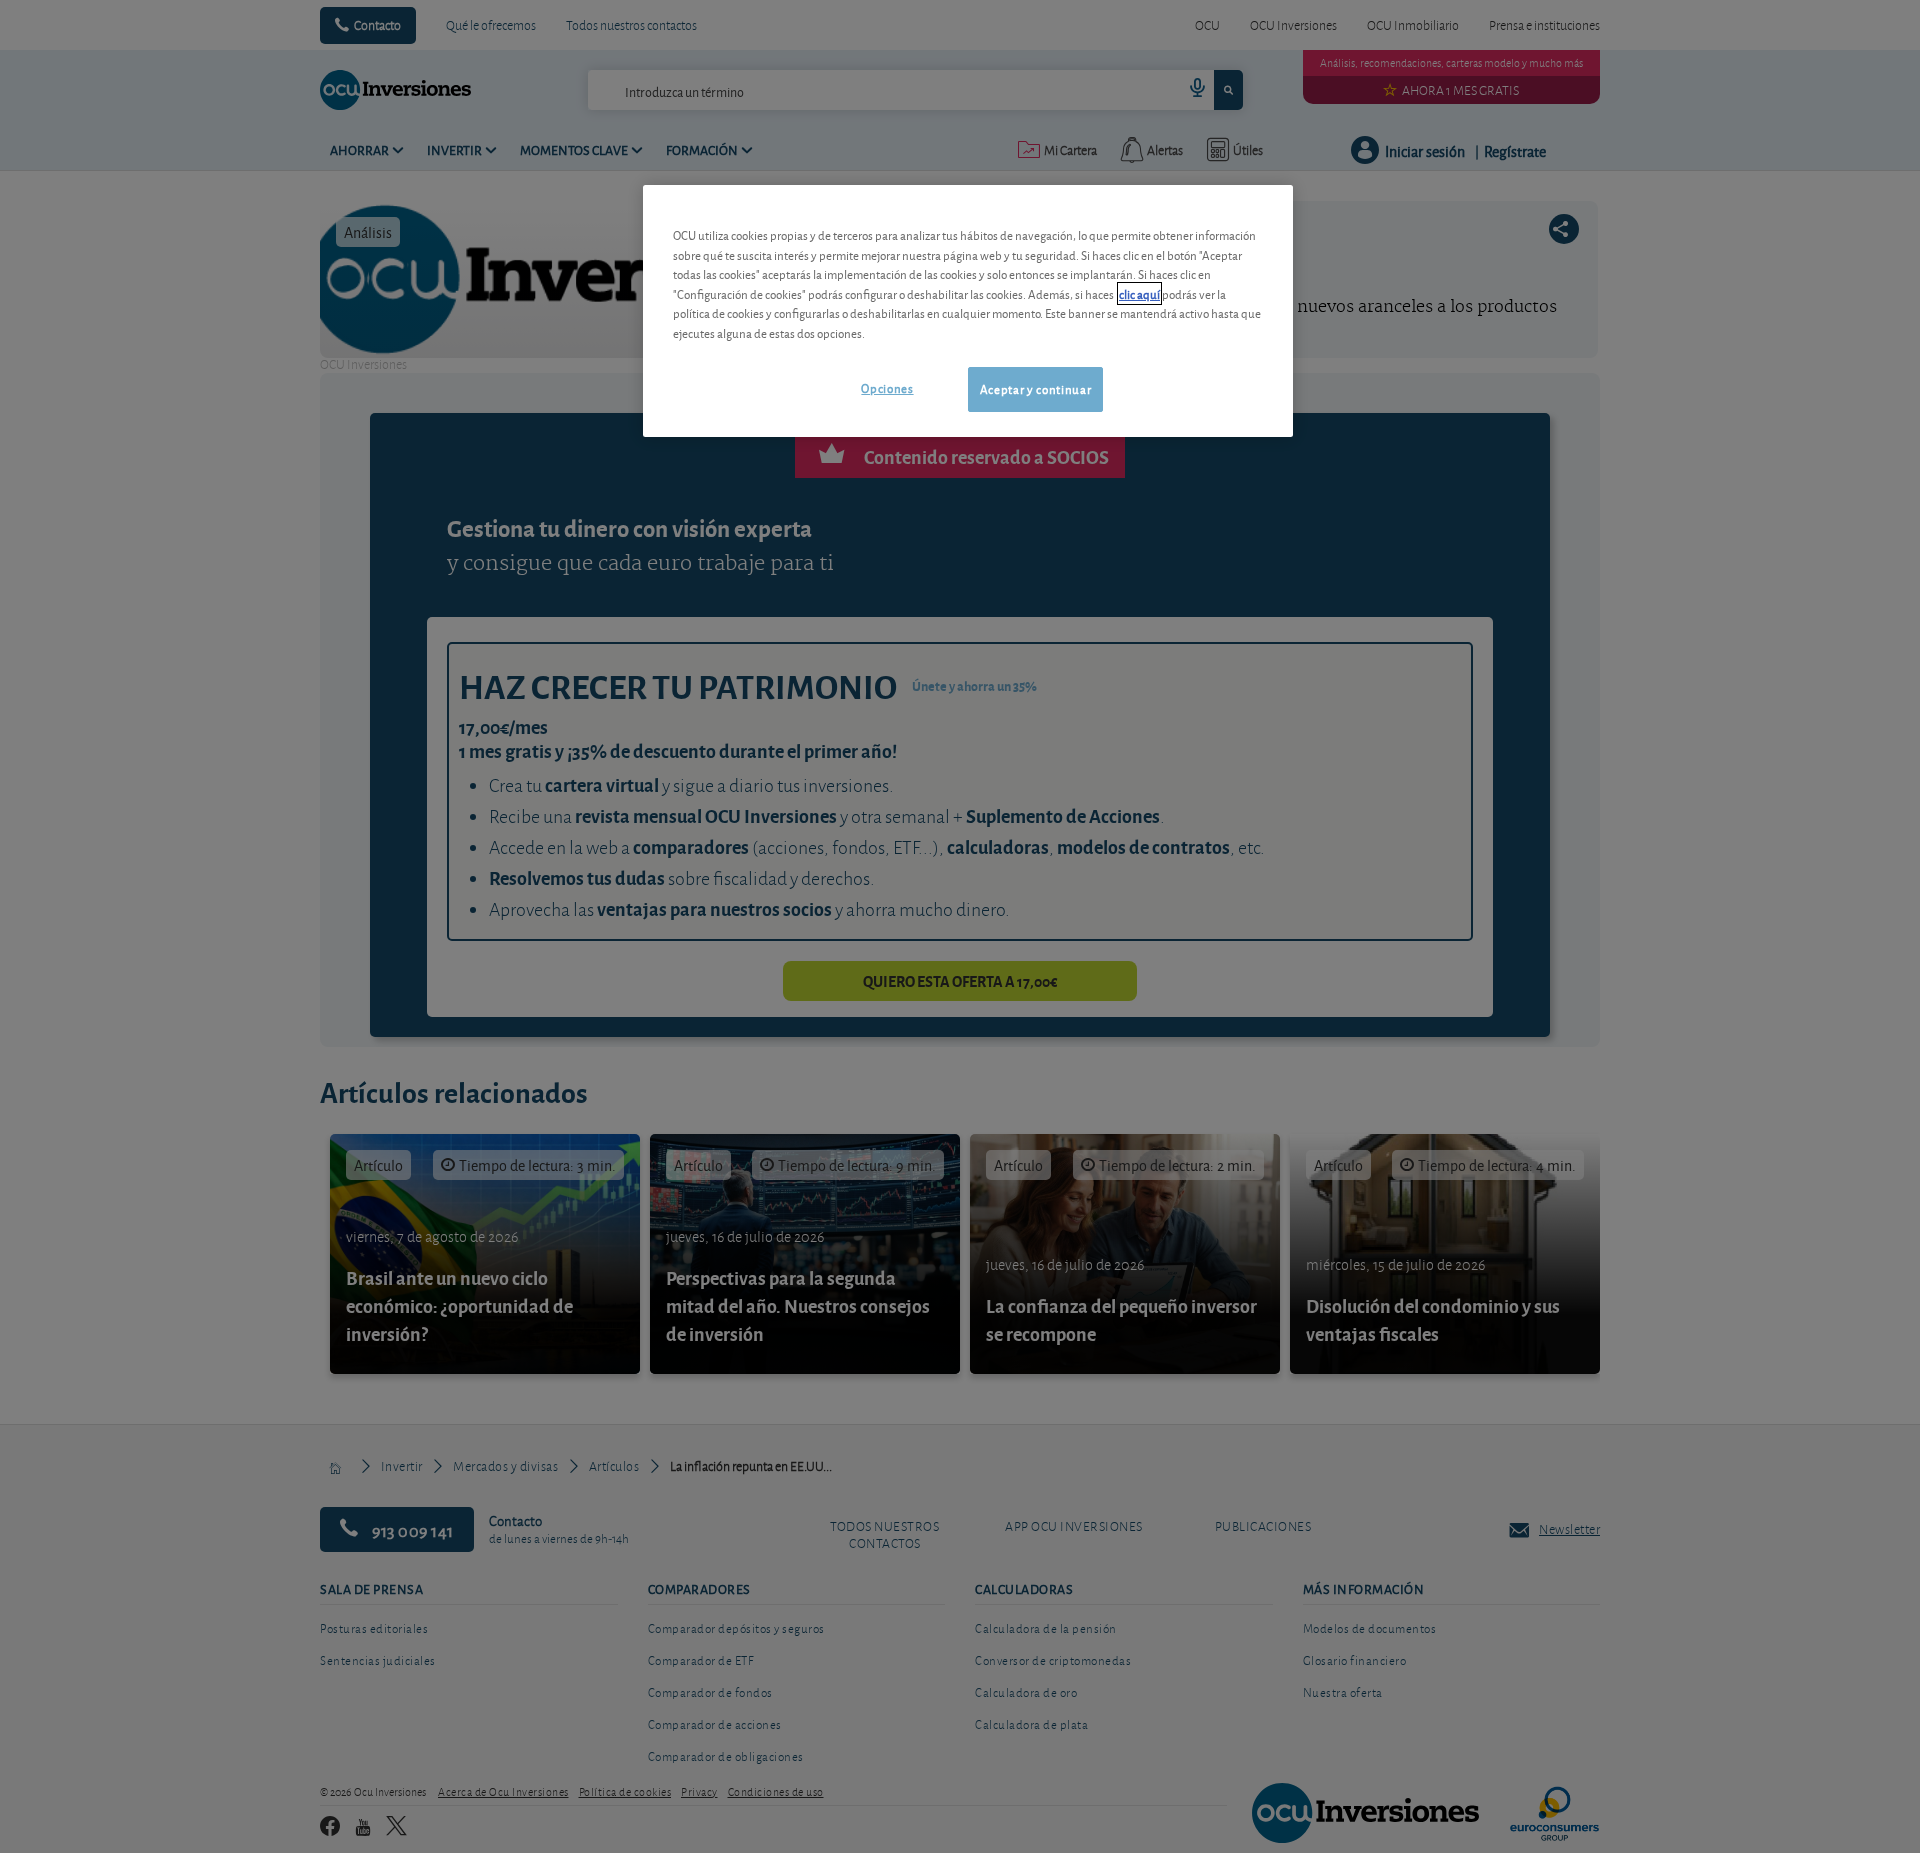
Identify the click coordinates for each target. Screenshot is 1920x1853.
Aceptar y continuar (1035, 388)
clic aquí (1139, 293)
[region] (968, 310)
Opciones (887, 387)
